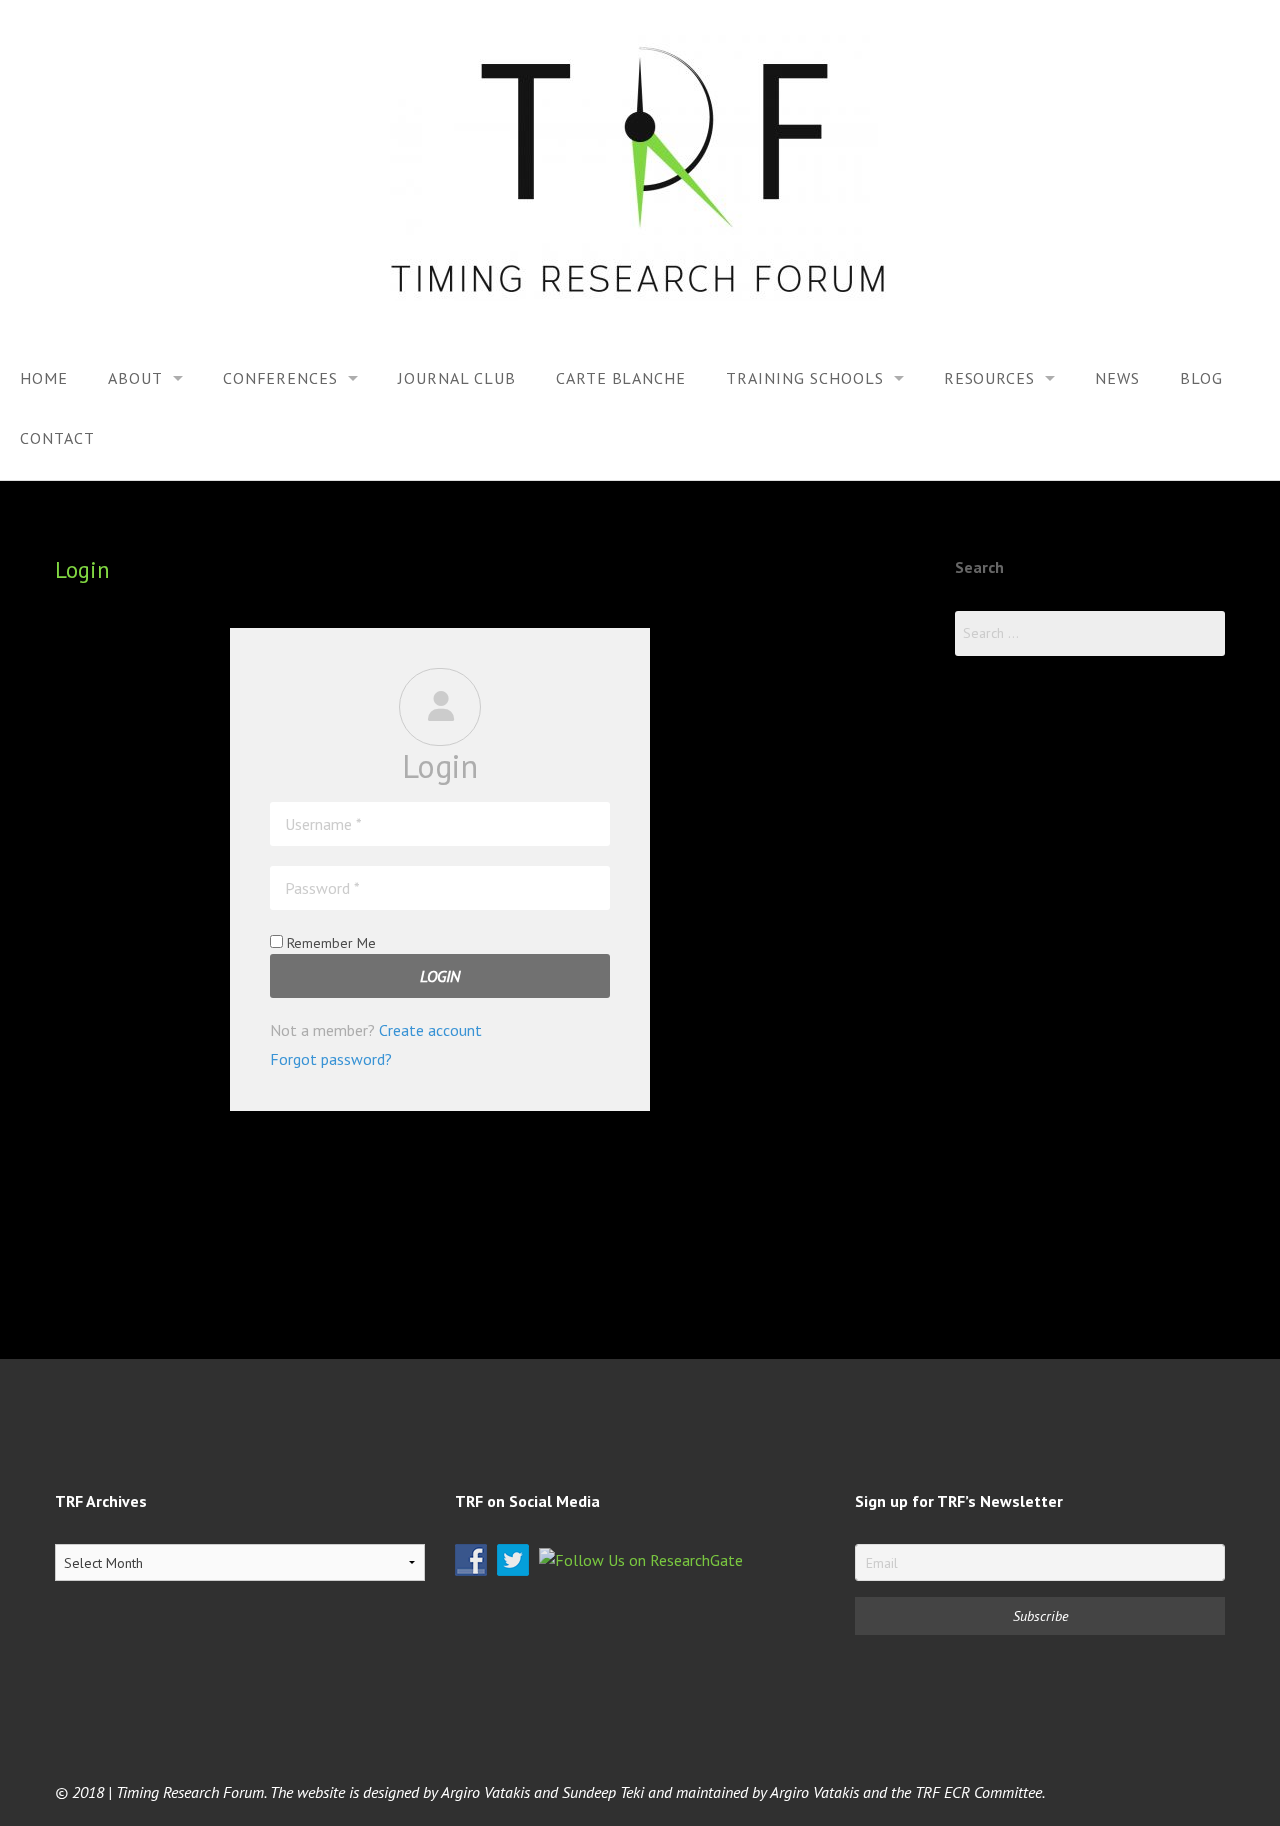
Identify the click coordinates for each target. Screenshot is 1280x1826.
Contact (57, 438)
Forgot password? (331, 1059)
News (1117, 378)
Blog (1201, 378)
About (135, 378)
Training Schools (804, 378)
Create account (430, 1030)
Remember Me (329, 943)
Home (44, 378)
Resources (990, 378)
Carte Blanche (621, 378)
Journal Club (457, 378)
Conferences (281, 378)
